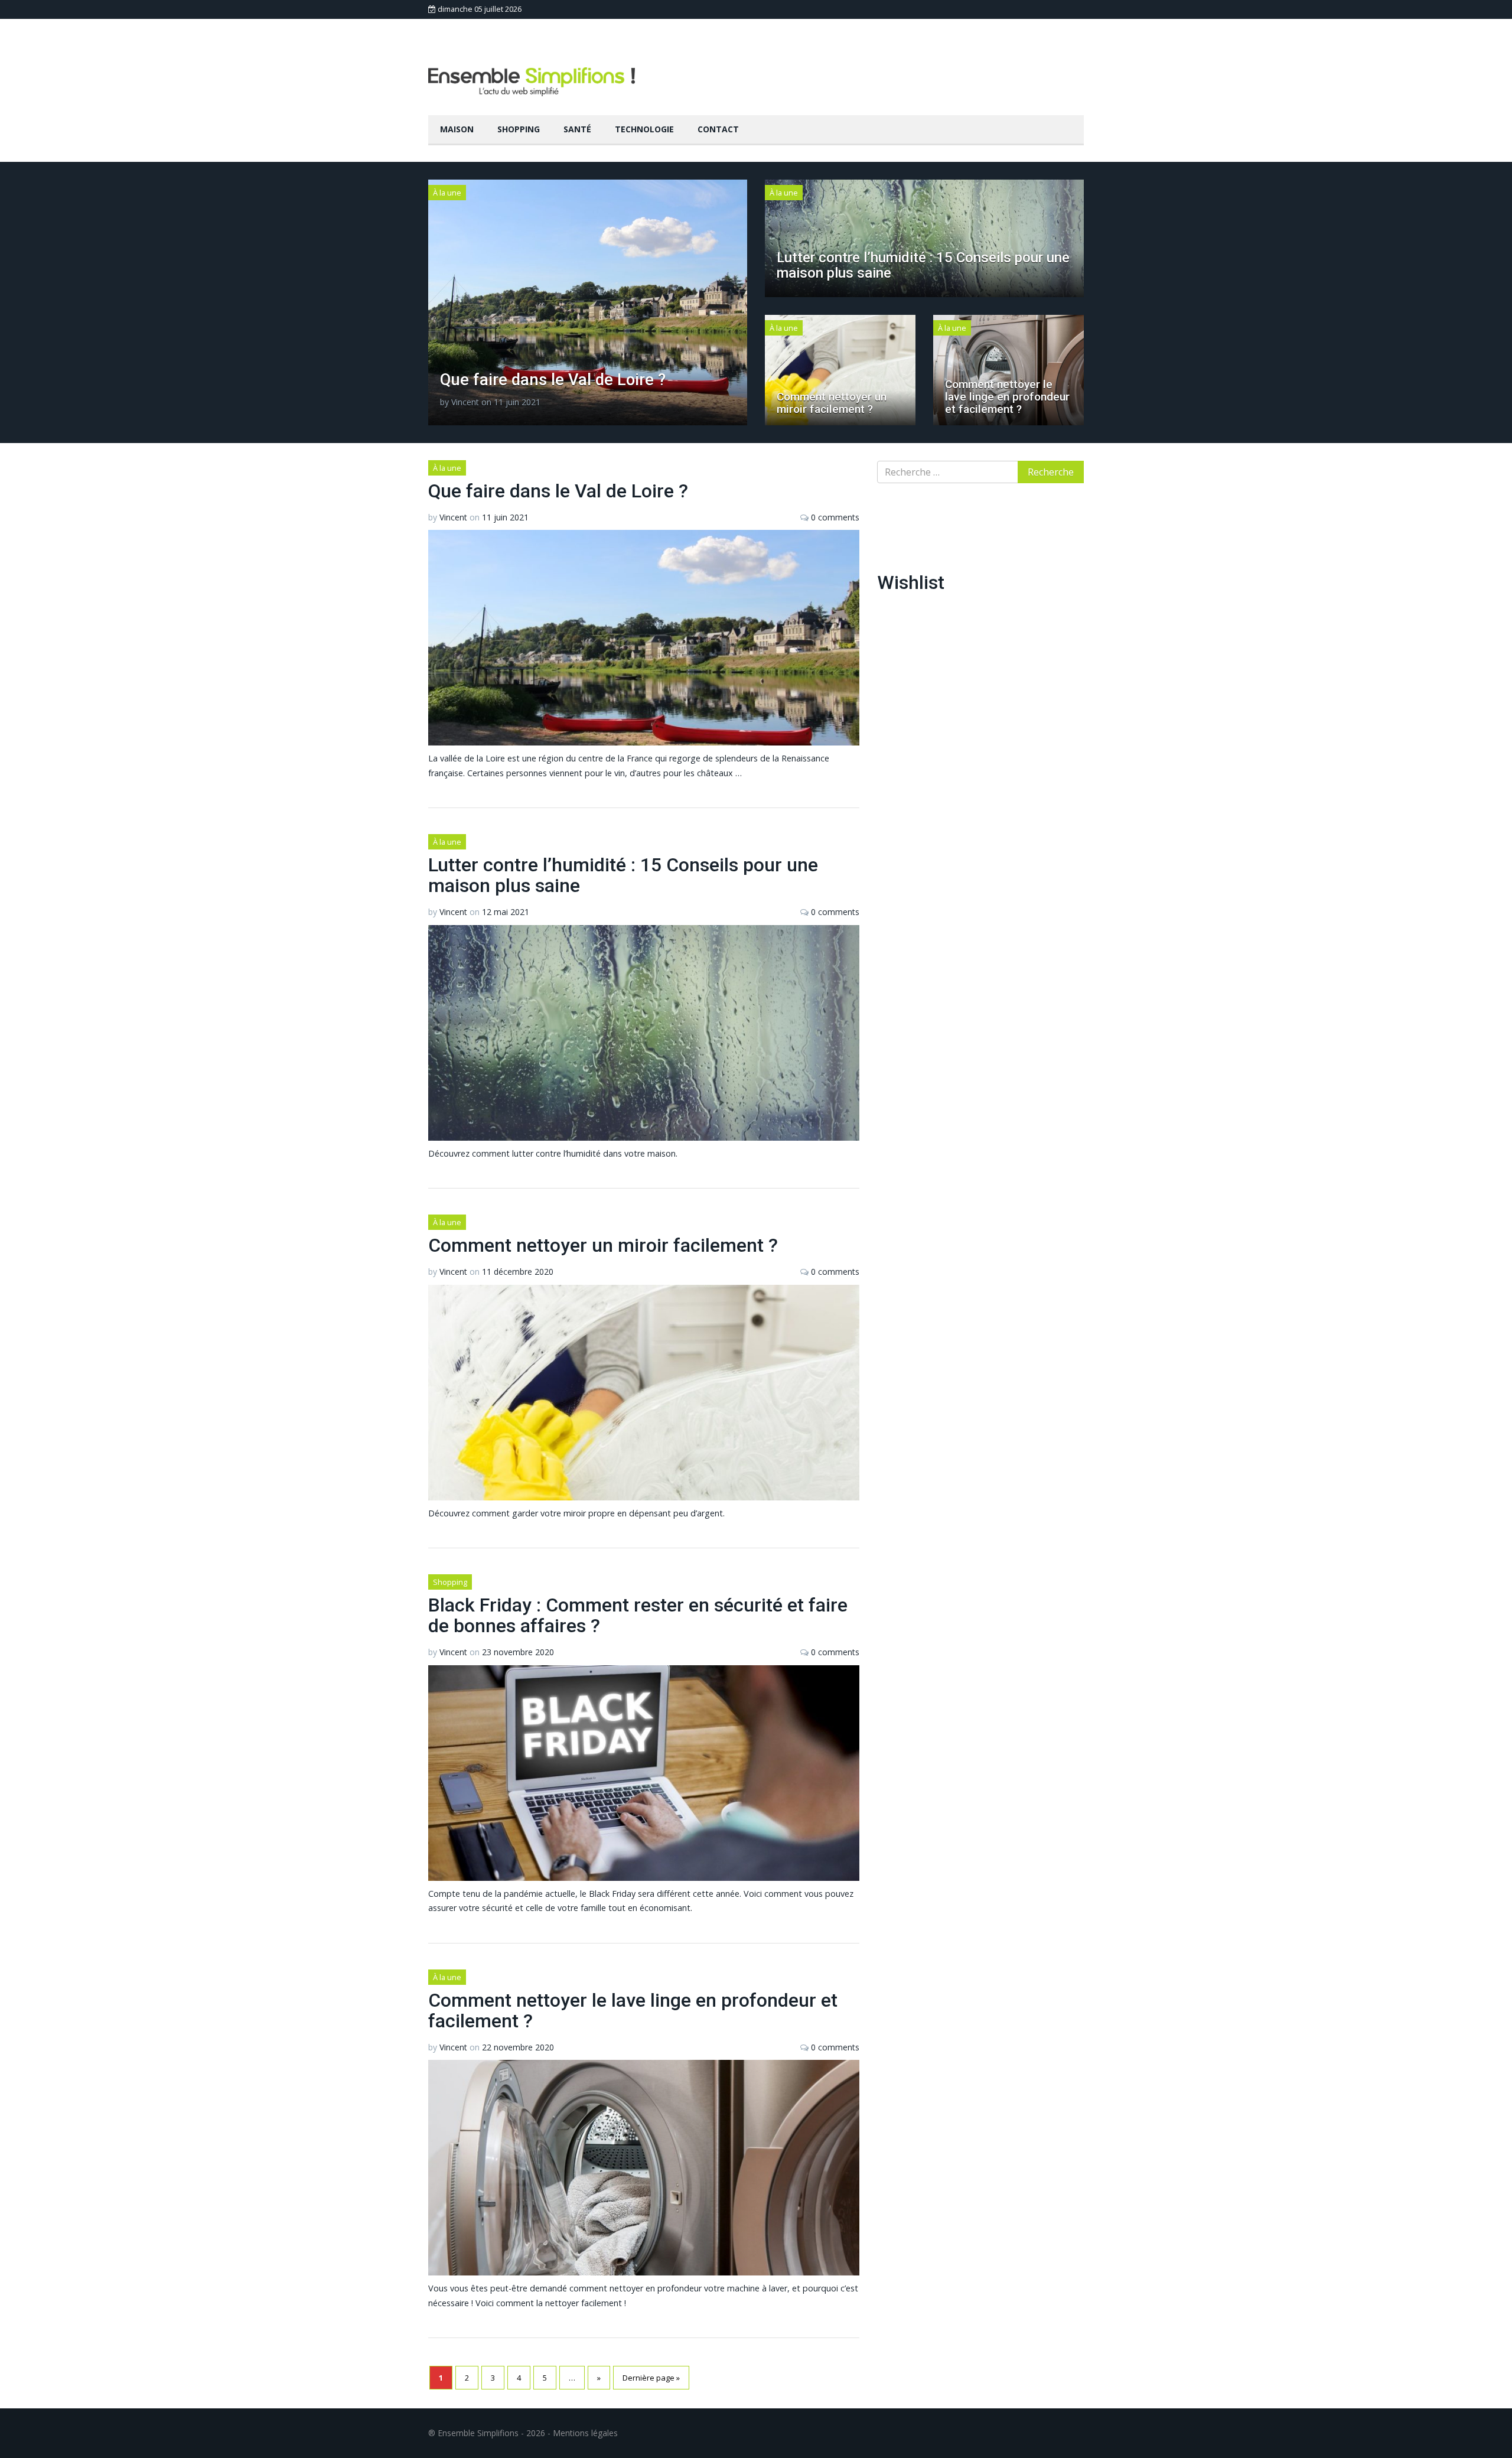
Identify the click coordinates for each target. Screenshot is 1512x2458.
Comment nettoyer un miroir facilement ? (832, 403)
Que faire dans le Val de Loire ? (553, 380)
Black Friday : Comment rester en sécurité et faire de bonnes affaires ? (638, 1615)
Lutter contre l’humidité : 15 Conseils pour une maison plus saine (923, 265)
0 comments (835, 517)
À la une (447, 193)
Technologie (644, 129)
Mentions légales (585, 2433)
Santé (577, 129)
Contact (718, 129)
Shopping (519, 129)
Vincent (465, 402)
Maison (457, 129)
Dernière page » (651, 2378)
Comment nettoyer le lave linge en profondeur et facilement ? (1007, 397)
